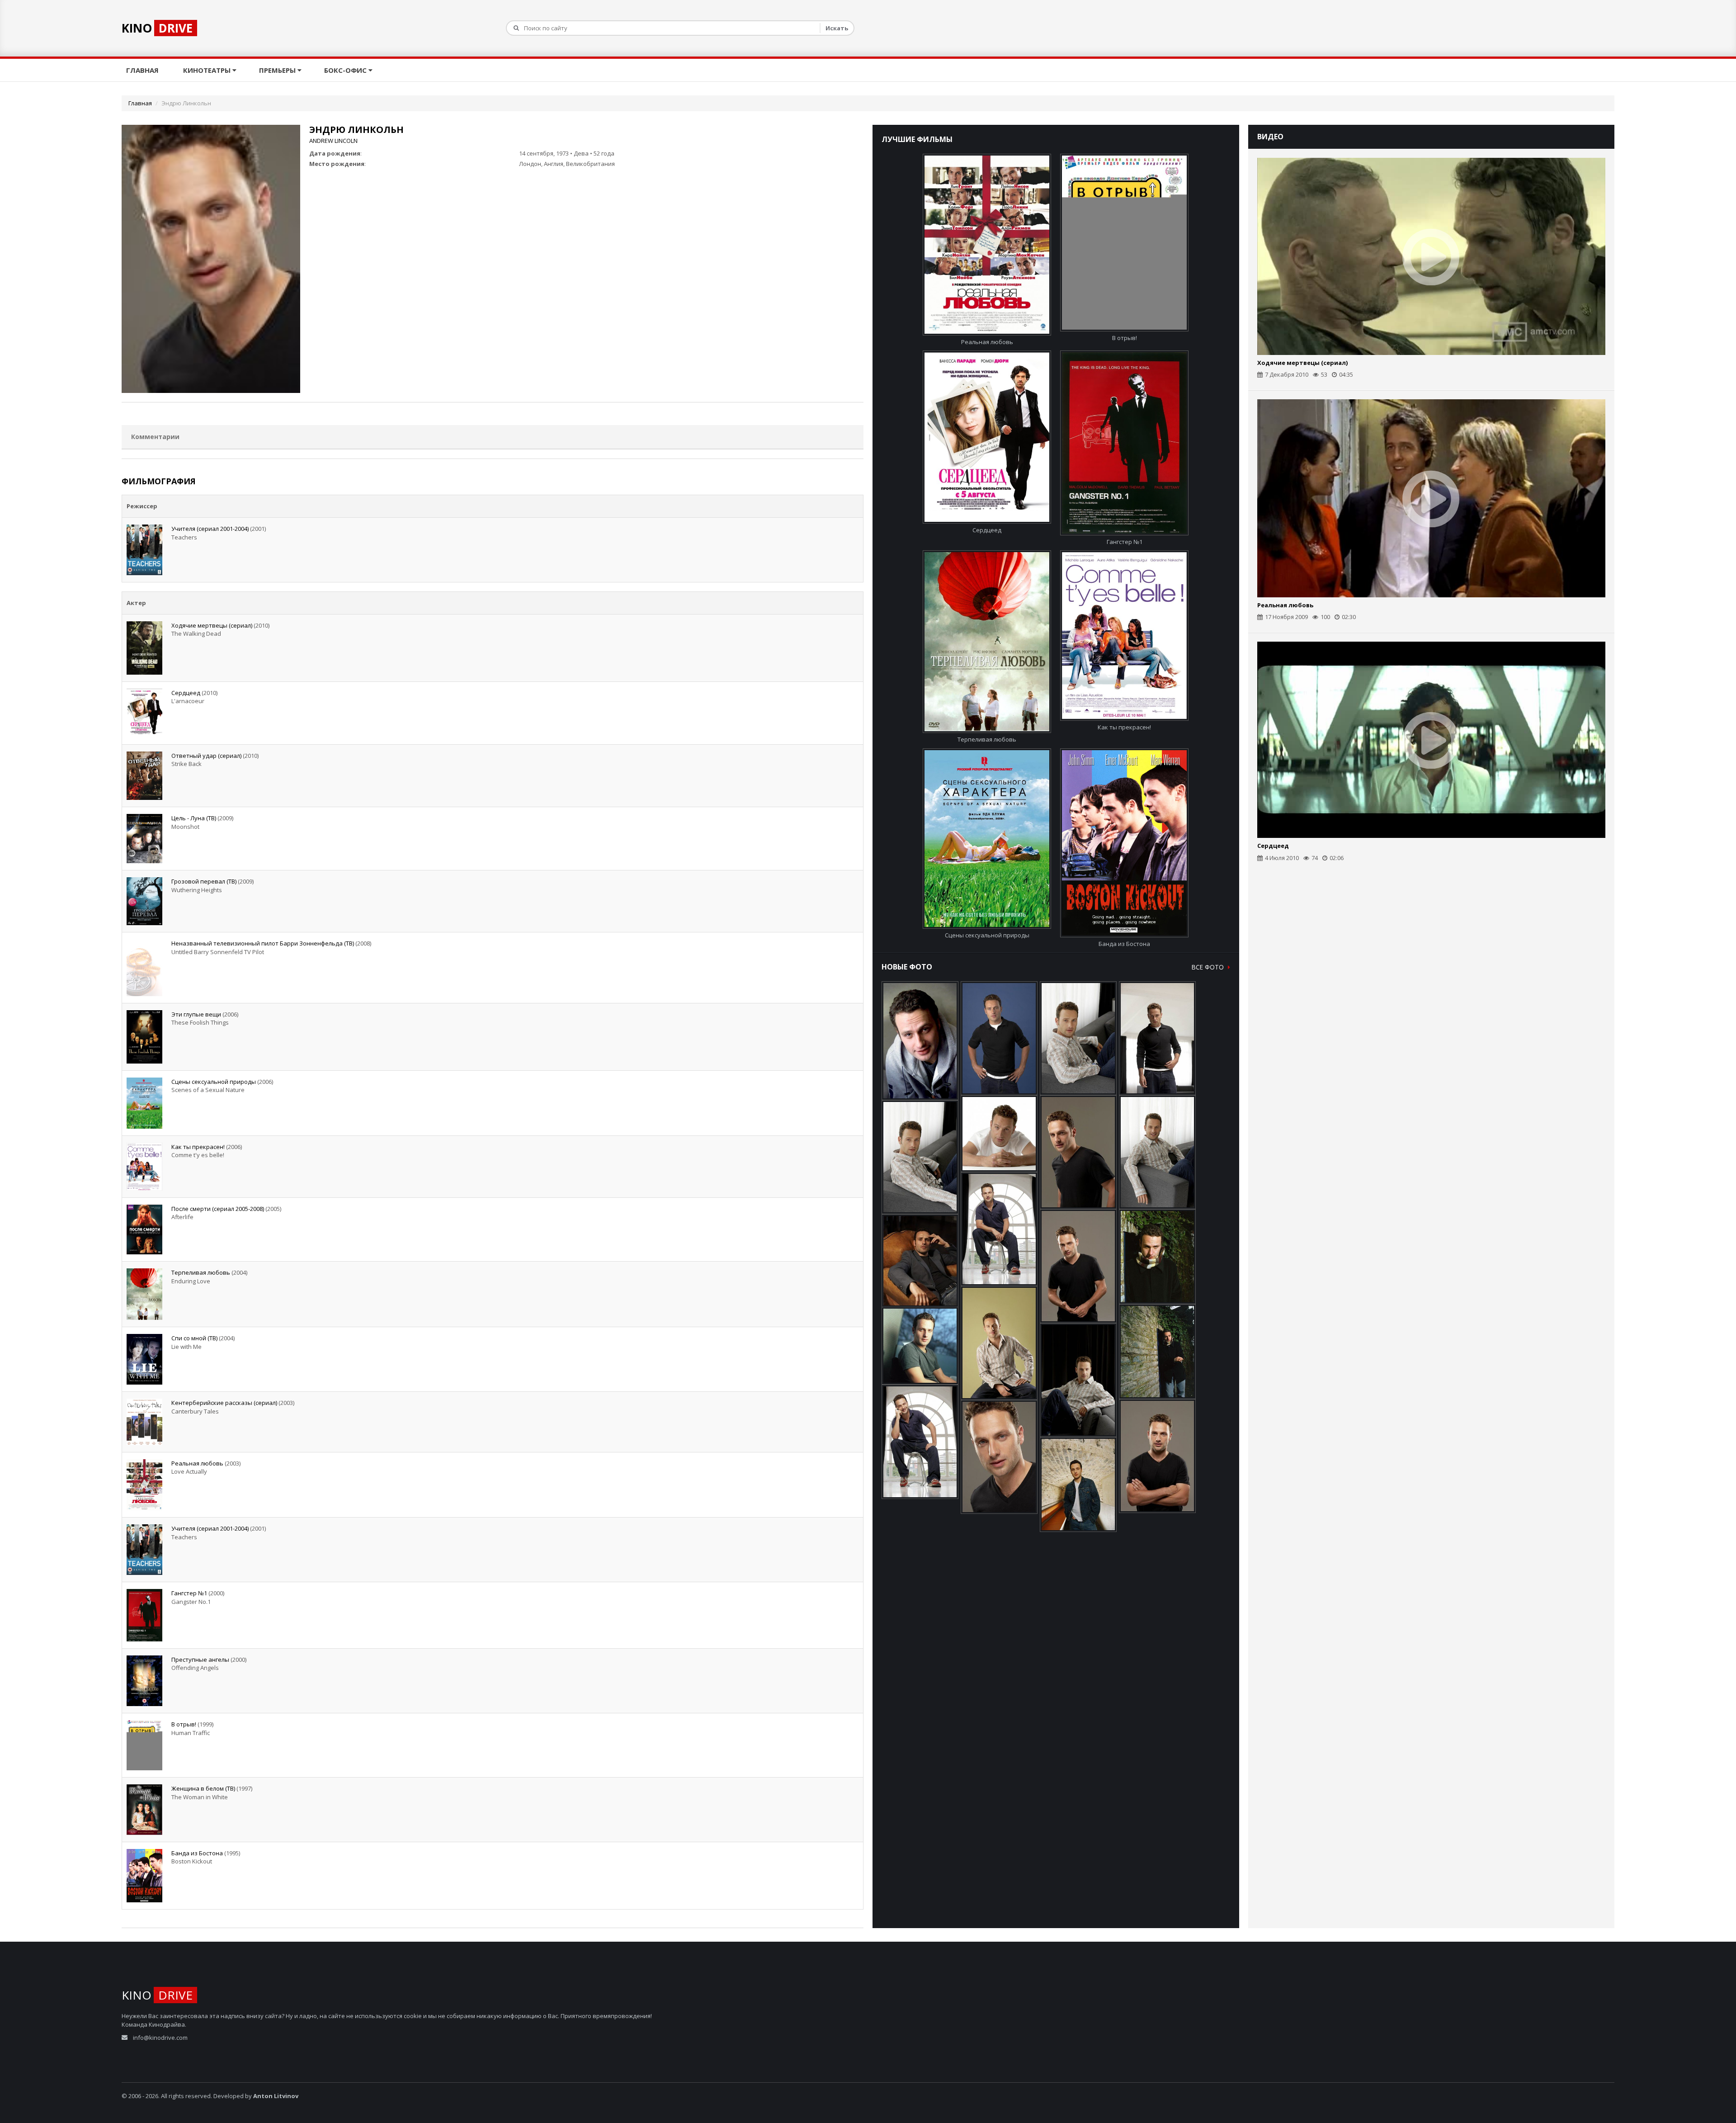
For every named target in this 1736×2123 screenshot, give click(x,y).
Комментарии (155, 437)
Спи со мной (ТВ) (194, 1338)
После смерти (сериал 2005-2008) (218, 1209)
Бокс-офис (346, 70)
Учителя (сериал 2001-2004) (210, 529)
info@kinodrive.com (160, 2038)
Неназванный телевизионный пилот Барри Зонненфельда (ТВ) (263, 943)
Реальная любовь (197, 1463)
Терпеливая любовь (201, 1272)
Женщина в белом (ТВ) (203, 1788)
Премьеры (278, 70)
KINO (157, 28)
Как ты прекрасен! (198, 1147)
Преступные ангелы (200, 1660)
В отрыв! (184, 1724)
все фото (1209, 967)
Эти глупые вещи (196, 1014)
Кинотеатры (208, 70)
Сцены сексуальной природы (214, 1082)
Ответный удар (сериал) (206, 756)
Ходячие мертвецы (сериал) (212, 625)
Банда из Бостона (197, 1853)
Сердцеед (186, 693)
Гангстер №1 (189, 1593)
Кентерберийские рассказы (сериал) (224, 1403)
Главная (143, 70)
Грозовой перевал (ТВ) (204, 881)
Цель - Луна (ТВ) (194, 818)
